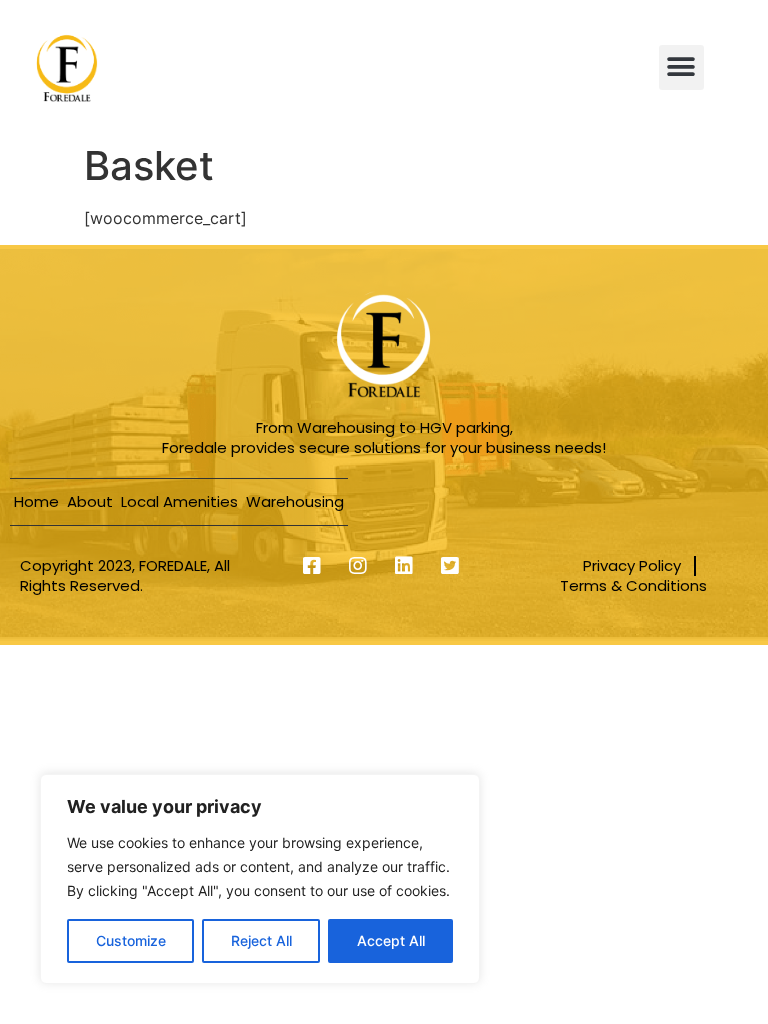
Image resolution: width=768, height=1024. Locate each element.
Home (36, 501)
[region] (260, 879)
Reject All (261, 940)
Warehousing (295, 501)
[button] (681, 67)
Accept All (391, 940)
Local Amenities (179, 501)
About (90, 501)
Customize (131, 940)
